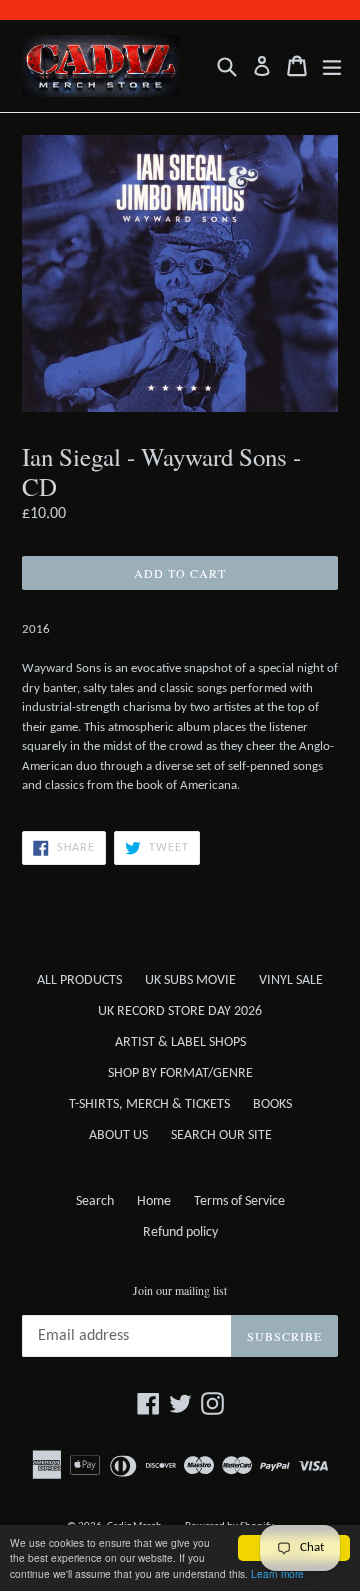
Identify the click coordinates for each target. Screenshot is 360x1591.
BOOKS (272, 1104)
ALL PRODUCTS (79, 980)
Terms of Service (239, 1201)
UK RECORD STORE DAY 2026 (180, 1011)
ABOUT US (118, 1135)
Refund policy (180, 1232)
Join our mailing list (180, 1290)
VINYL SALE (291, 980)
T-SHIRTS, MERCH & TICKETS (149, 1104)
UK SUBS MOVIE (190, 980)
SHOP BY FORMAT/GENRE (180, 1073)
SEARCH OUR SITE (221, 1135)
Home (154, 1201)
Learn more (277, 1573)
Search (95, 1201)
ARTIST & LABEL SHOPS (180, 1042)
